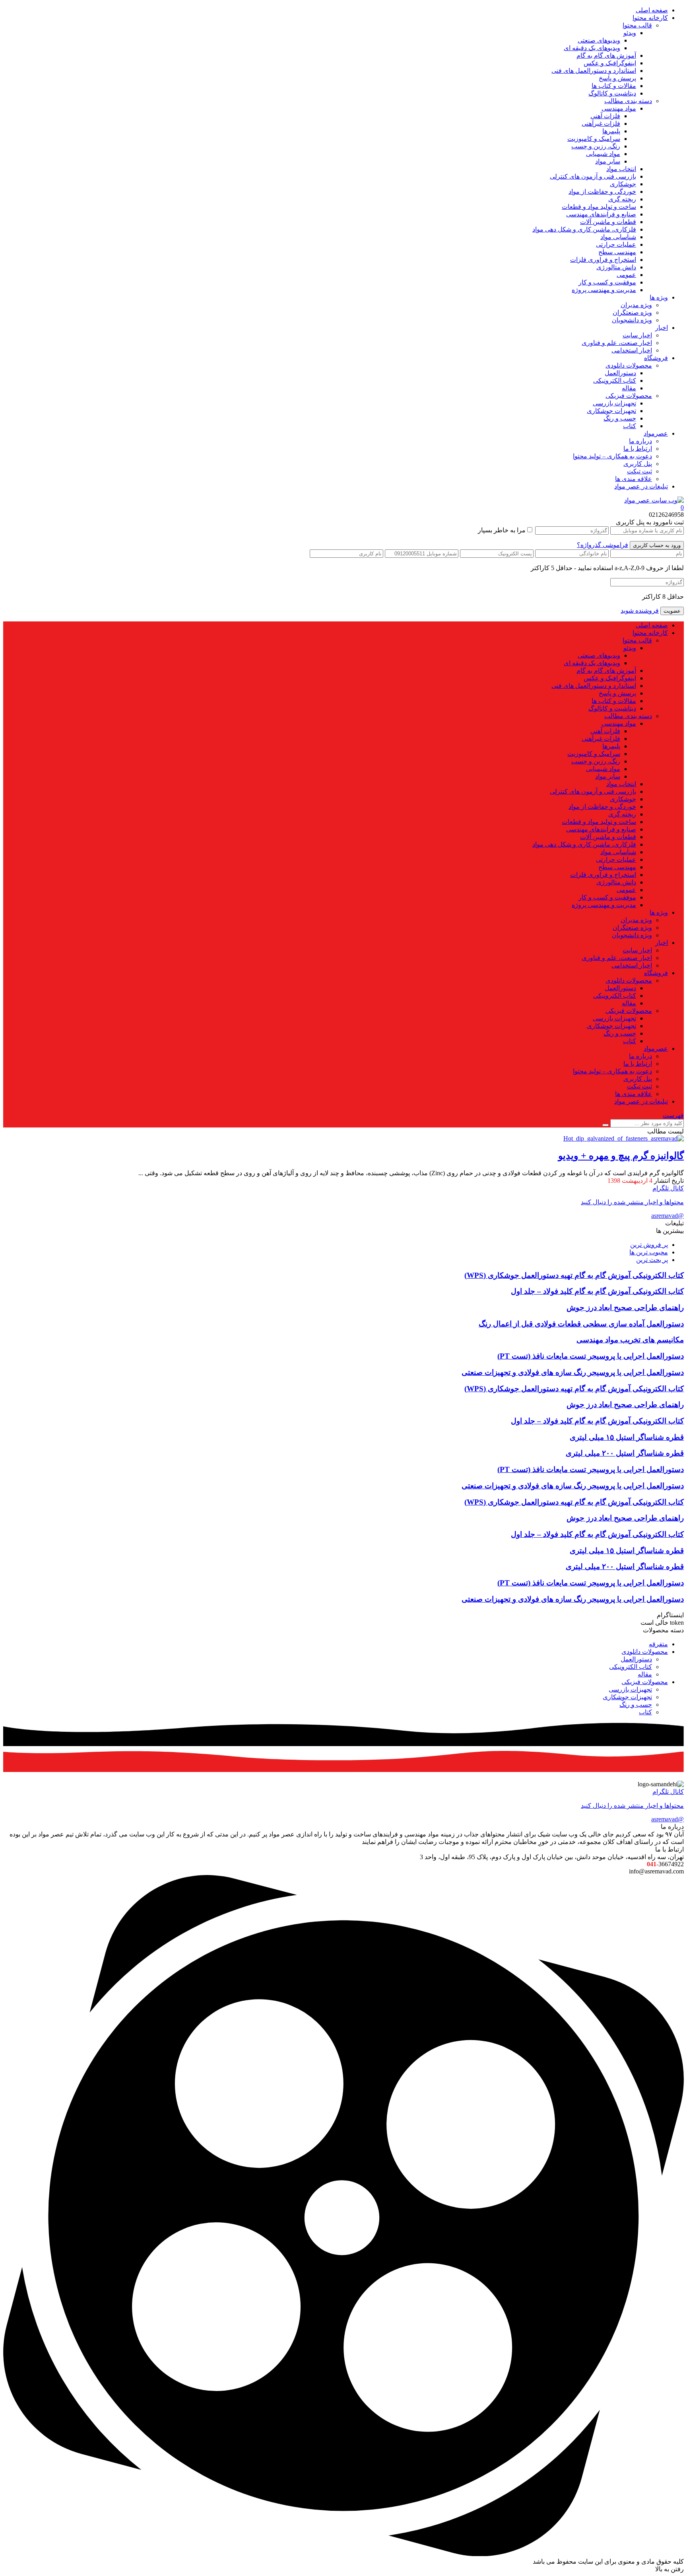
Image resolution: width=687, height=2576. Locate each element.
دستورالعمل (620, 373)
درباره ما (640, 441)
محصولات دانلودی (629, 365)
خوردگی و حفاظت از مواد (602, 192)
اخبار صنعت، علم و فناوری (617, 343)
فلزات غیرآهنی (601, 124)
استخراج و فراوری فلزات (603, 260)
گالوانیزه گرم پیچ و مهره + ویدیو (621, 1156)
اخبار (662, 328)
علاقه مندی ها (634, 479)
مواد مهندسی (619, 108)
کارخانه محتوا (650, 18)
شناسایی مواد (618, 237)
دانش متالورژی (616, 267)
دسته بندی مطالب (628, 101)
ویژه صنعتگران (632, 313)
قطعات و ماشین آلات (608, 222)
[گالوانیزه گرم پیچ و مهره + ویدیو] (624, 1138)
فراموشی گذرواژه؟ (603, 545)
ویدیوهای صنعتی (599, 40)
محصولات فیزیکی (629, 396)
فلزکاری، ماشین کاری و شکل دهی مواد (584, 229)
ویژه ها (659, 297)
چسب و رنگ (620, 418)
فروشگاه (656, 358)
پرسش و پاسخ (617, 78)
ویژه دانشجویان (632, 320)
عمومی (626, 275)
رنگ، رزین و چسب (596, 146)
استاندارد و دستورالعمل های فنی (594, 71)
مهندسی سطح (617, 252)
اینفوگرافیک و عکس (610, 63)
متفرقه (658, 1644)
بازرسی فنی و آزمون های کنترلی (593, 176)
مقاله (629, 388)
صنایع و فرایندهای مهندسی (601, 214)
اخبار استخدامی (632, 350)
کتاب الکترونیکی (615, 381)
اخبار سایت (637, 335)
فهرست (673, 1115)
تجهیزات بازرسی (614, 403)
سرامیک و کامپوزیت (594, 139)
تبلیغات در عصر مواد (641, 486)
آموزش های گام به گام (606, 55)
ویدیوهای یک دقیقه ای (592, 48)
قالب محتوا (637, 25)
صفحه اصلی (652, 10)
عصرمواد (656, 433)
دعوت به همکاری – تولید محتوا (612, 456)
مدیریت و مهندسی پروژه (604, 290)
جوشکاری (623, 184)
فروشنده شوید (640, 610)
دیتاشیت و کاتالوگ (612, 93)
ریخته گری (622, 199)
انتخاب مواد (621, 169)
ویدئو (630, 33)
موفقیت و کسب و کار (607, 282)
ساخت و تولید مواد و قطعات (599, 207)
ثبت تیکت (639, 471)
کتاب (630, 426)
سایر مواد (608, 161)
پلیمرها (611, 131)
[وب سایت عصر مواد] (654, 500)
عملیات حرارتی (616, 244)
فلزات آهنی (605, 116)
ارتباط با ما (638, 449)
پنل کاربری (638, 464)
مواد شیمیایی (603, 154)
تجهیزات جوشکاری (611, 411)
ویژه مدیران (636, 305)
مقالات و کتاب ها (614, 86)
